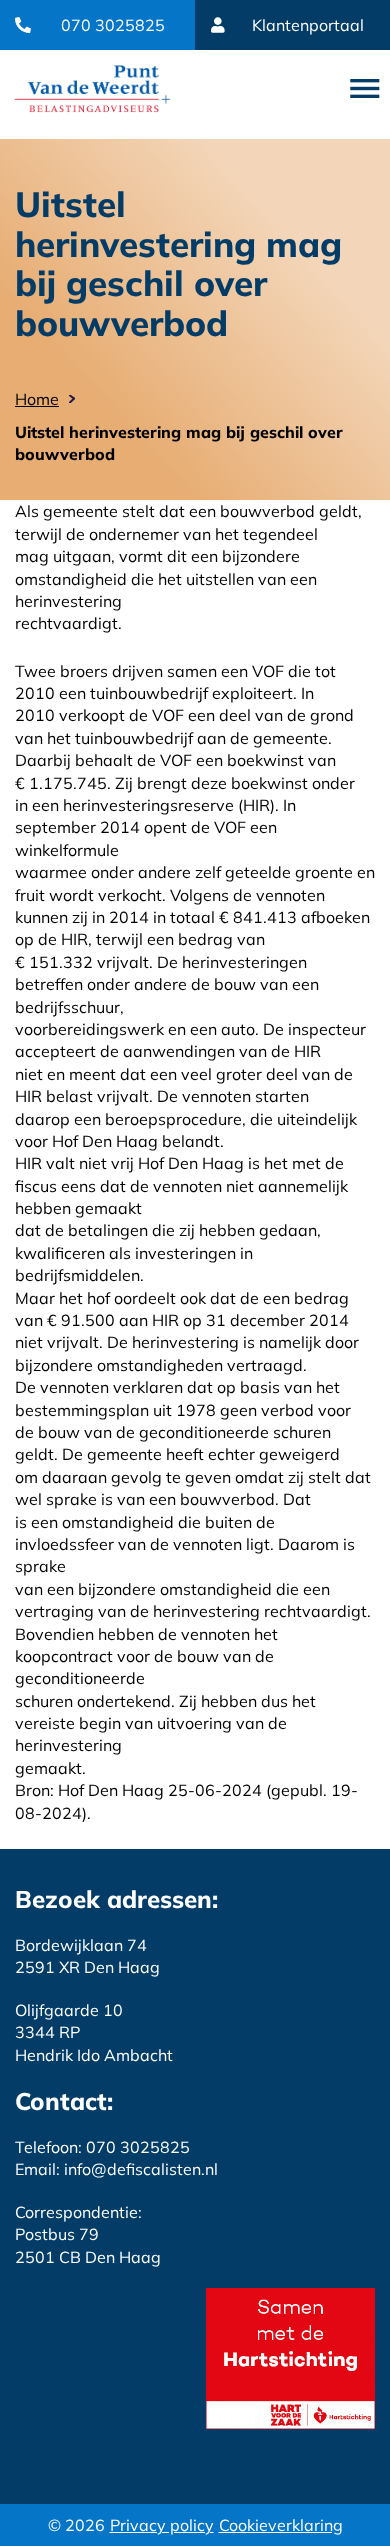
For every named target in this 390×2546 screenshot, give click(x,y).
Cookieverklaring (281, 2525)
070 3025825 (113, 25)
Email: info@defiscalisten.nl (116, 2169)
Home (37, 399)
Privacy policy (162, 2525)
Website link (92, 88)
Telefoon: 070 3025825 (102, 2147)
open (365, 89)
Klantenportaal (308, 25)
